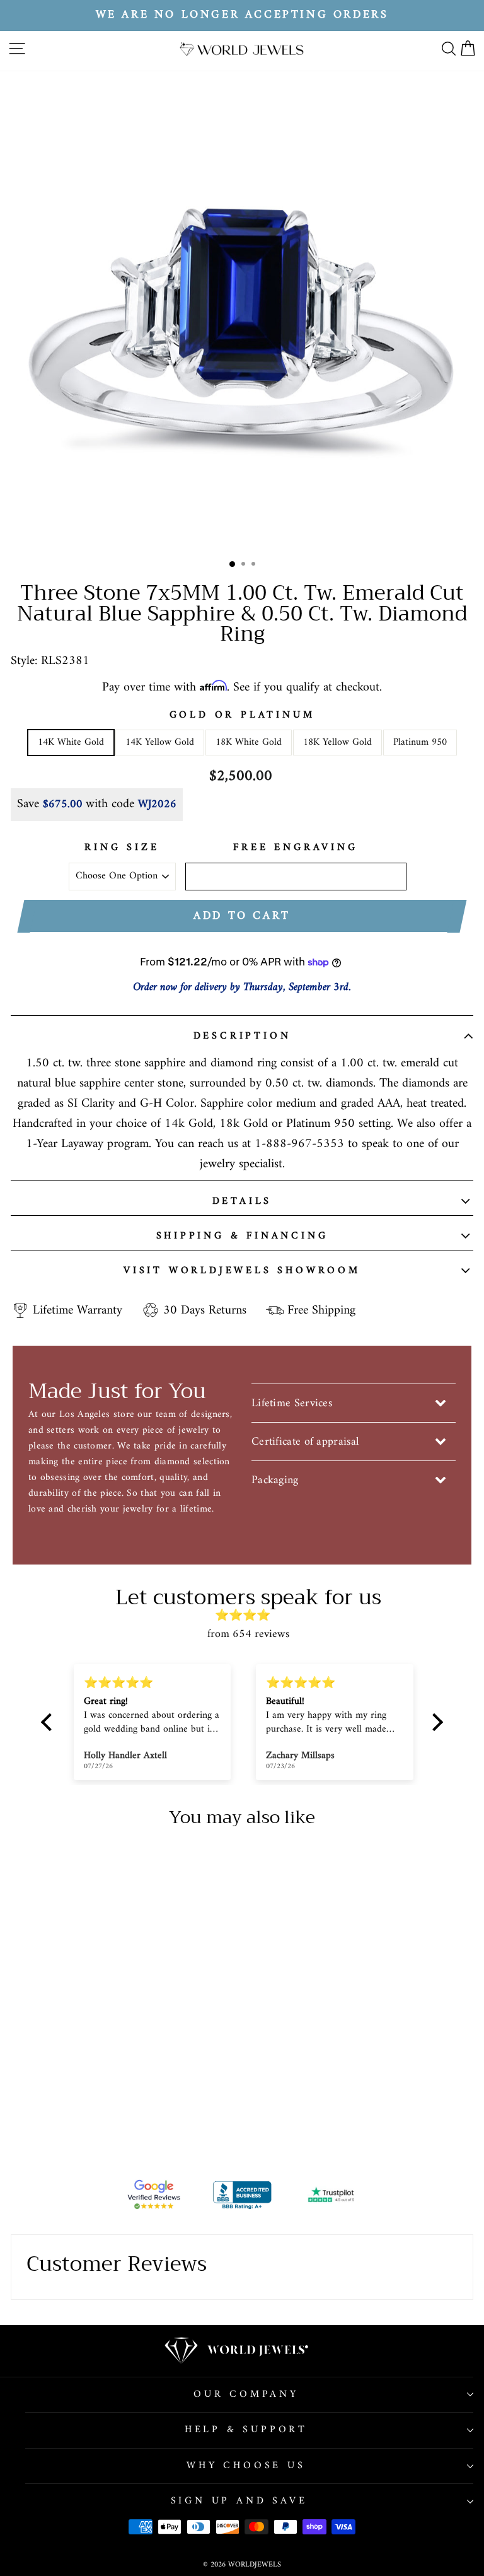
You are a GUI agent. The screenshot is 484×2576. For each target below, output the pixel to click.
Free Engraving (295, 848)
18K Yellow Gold (337, 742)
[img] (248, 1616)
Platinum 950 (420, 742)
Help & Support (246, 2430)
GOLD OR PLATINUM (242, 716)
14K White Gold (71, 742)
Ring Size (122, 848)
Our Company (246, 2394)
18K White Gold (249, 742)
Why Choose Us (246, 2466)
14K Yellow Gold (160, 742)
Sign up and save (239, 2501)
